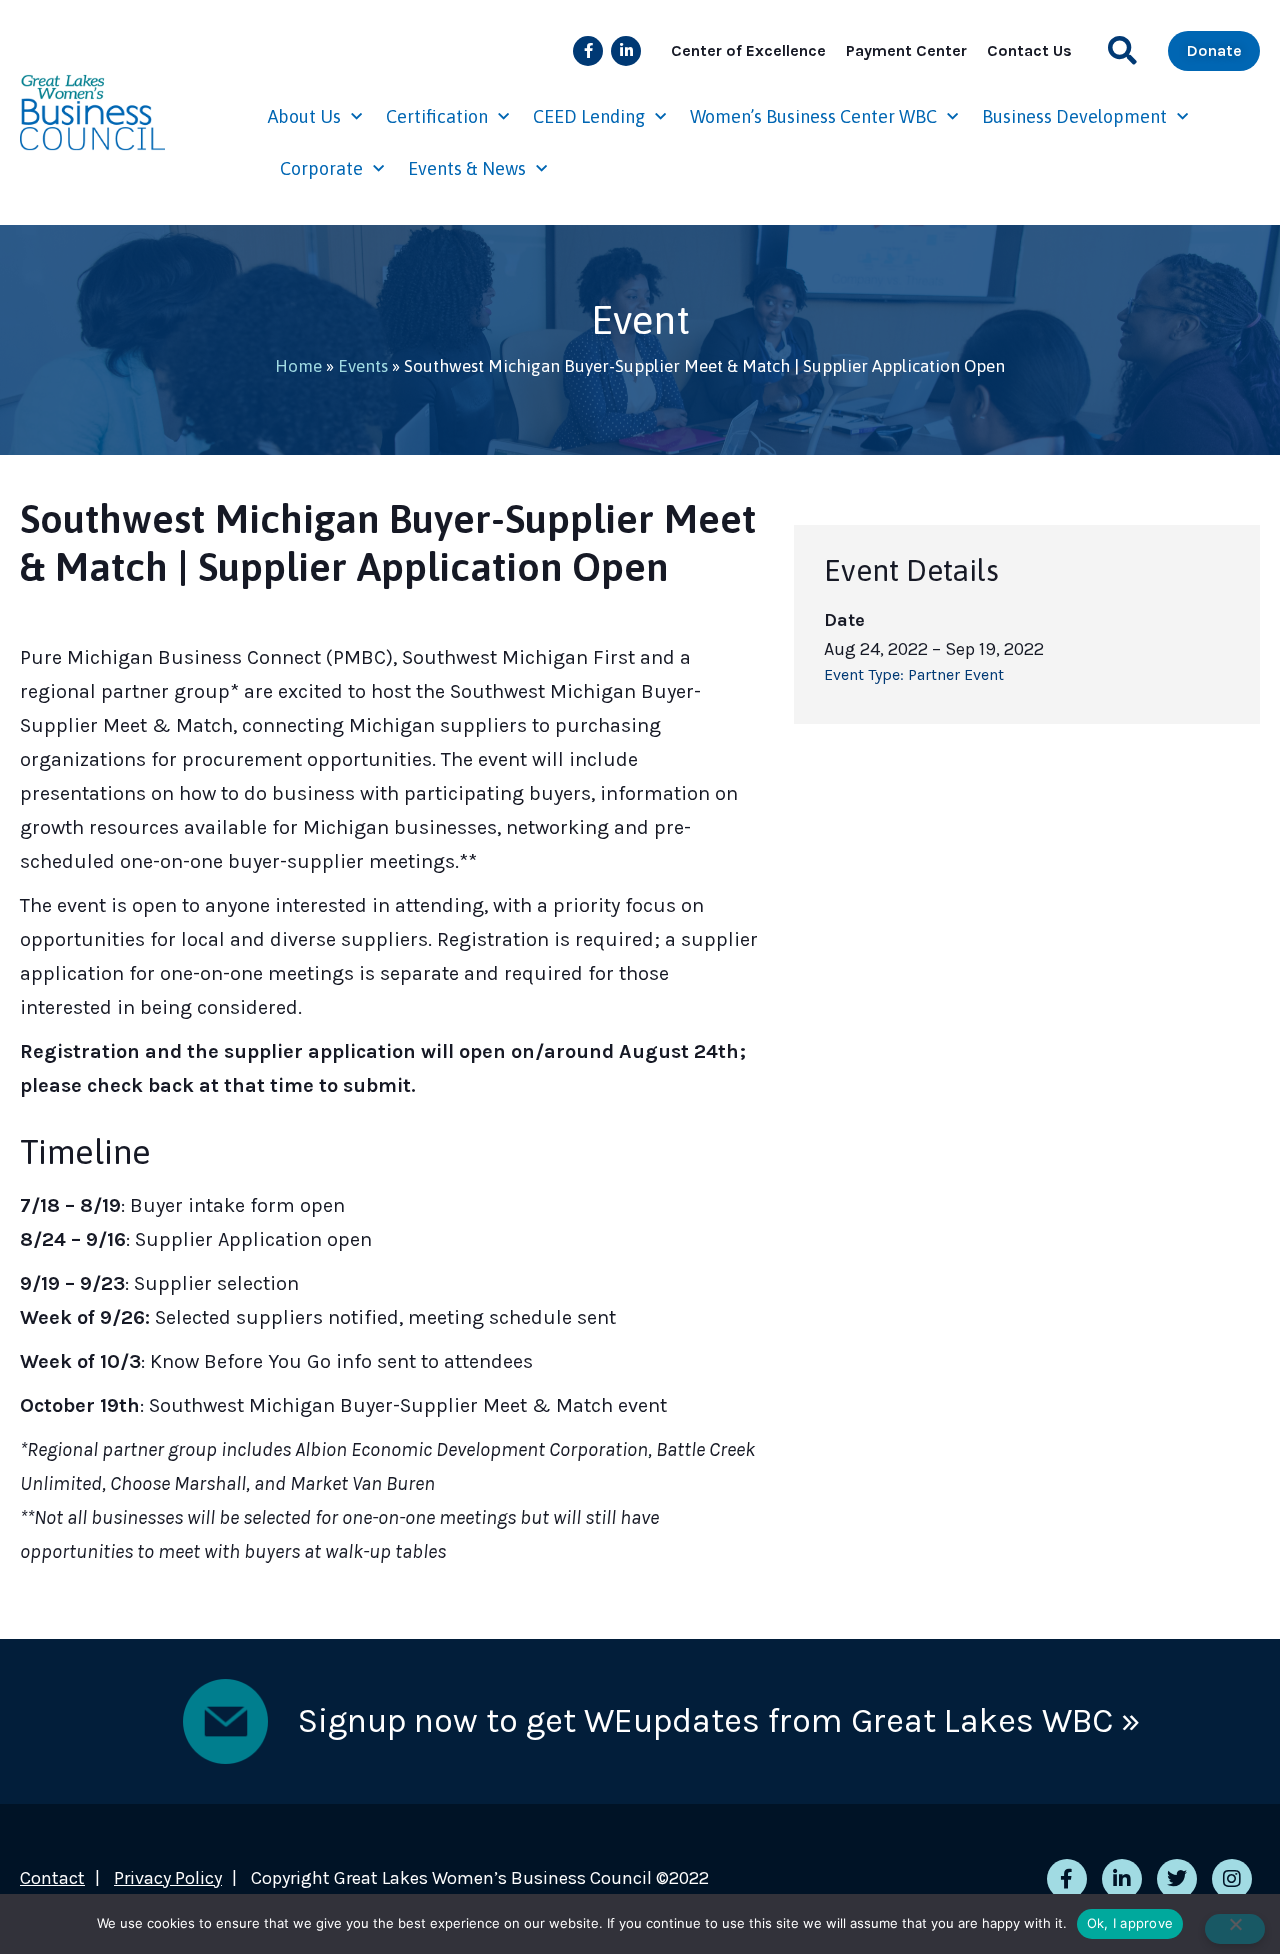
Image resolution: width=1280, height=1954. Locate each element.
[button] (1122, 50)
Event (640, 319)
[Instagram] (1232, 1879)
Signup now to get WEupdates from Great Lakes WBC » (719, 1721)
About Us (304, 116)
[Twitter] (1177, 1879)
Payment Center (906, 50)
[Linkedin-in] (626, 51)
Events (363, 366)
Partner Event (956, 674)
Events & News (467, 168)
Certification (437, 116)
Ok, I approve (1130, 1923)
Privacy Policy (168, 1878)
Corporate (321, 168)
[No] (1235, 1929)
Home (298, 366)
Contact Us (1029, 50)
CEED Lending (589, 116)
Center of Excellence (748, 50)
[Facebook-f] (588, 51)
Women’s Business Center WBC (813, 116)
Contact (52, 1878)
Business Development (1074, 116)
